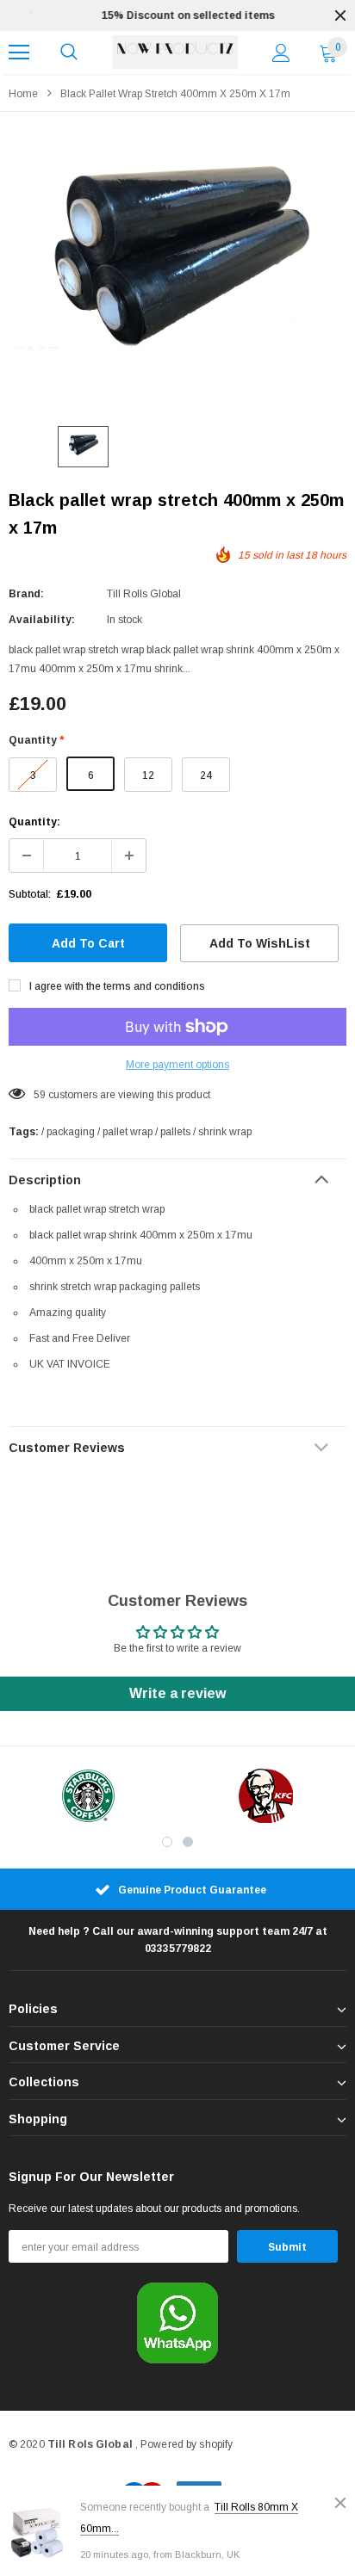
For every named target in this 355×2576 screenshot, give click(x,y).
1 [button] (167, 1842)
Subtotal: (30, 894)
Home (23, 94)
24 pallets (206, 781)
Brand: (26, 594)
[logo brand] (89, 1796)
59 (40, 1095)
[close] (340, 15)
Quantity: (34, 822)
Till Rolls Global (144, 594)
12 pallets (148, 781)
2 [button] (188, 1842)
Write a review (177, 1693)
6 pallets (91, 780)
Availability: (42, 620)
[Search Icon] (69, 53)
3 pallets (33, 781)
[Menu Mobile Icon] (19, 53)
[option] (177, 15)
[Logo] (175, 53)
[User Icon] (281, 53)
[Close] (340, 2503)
